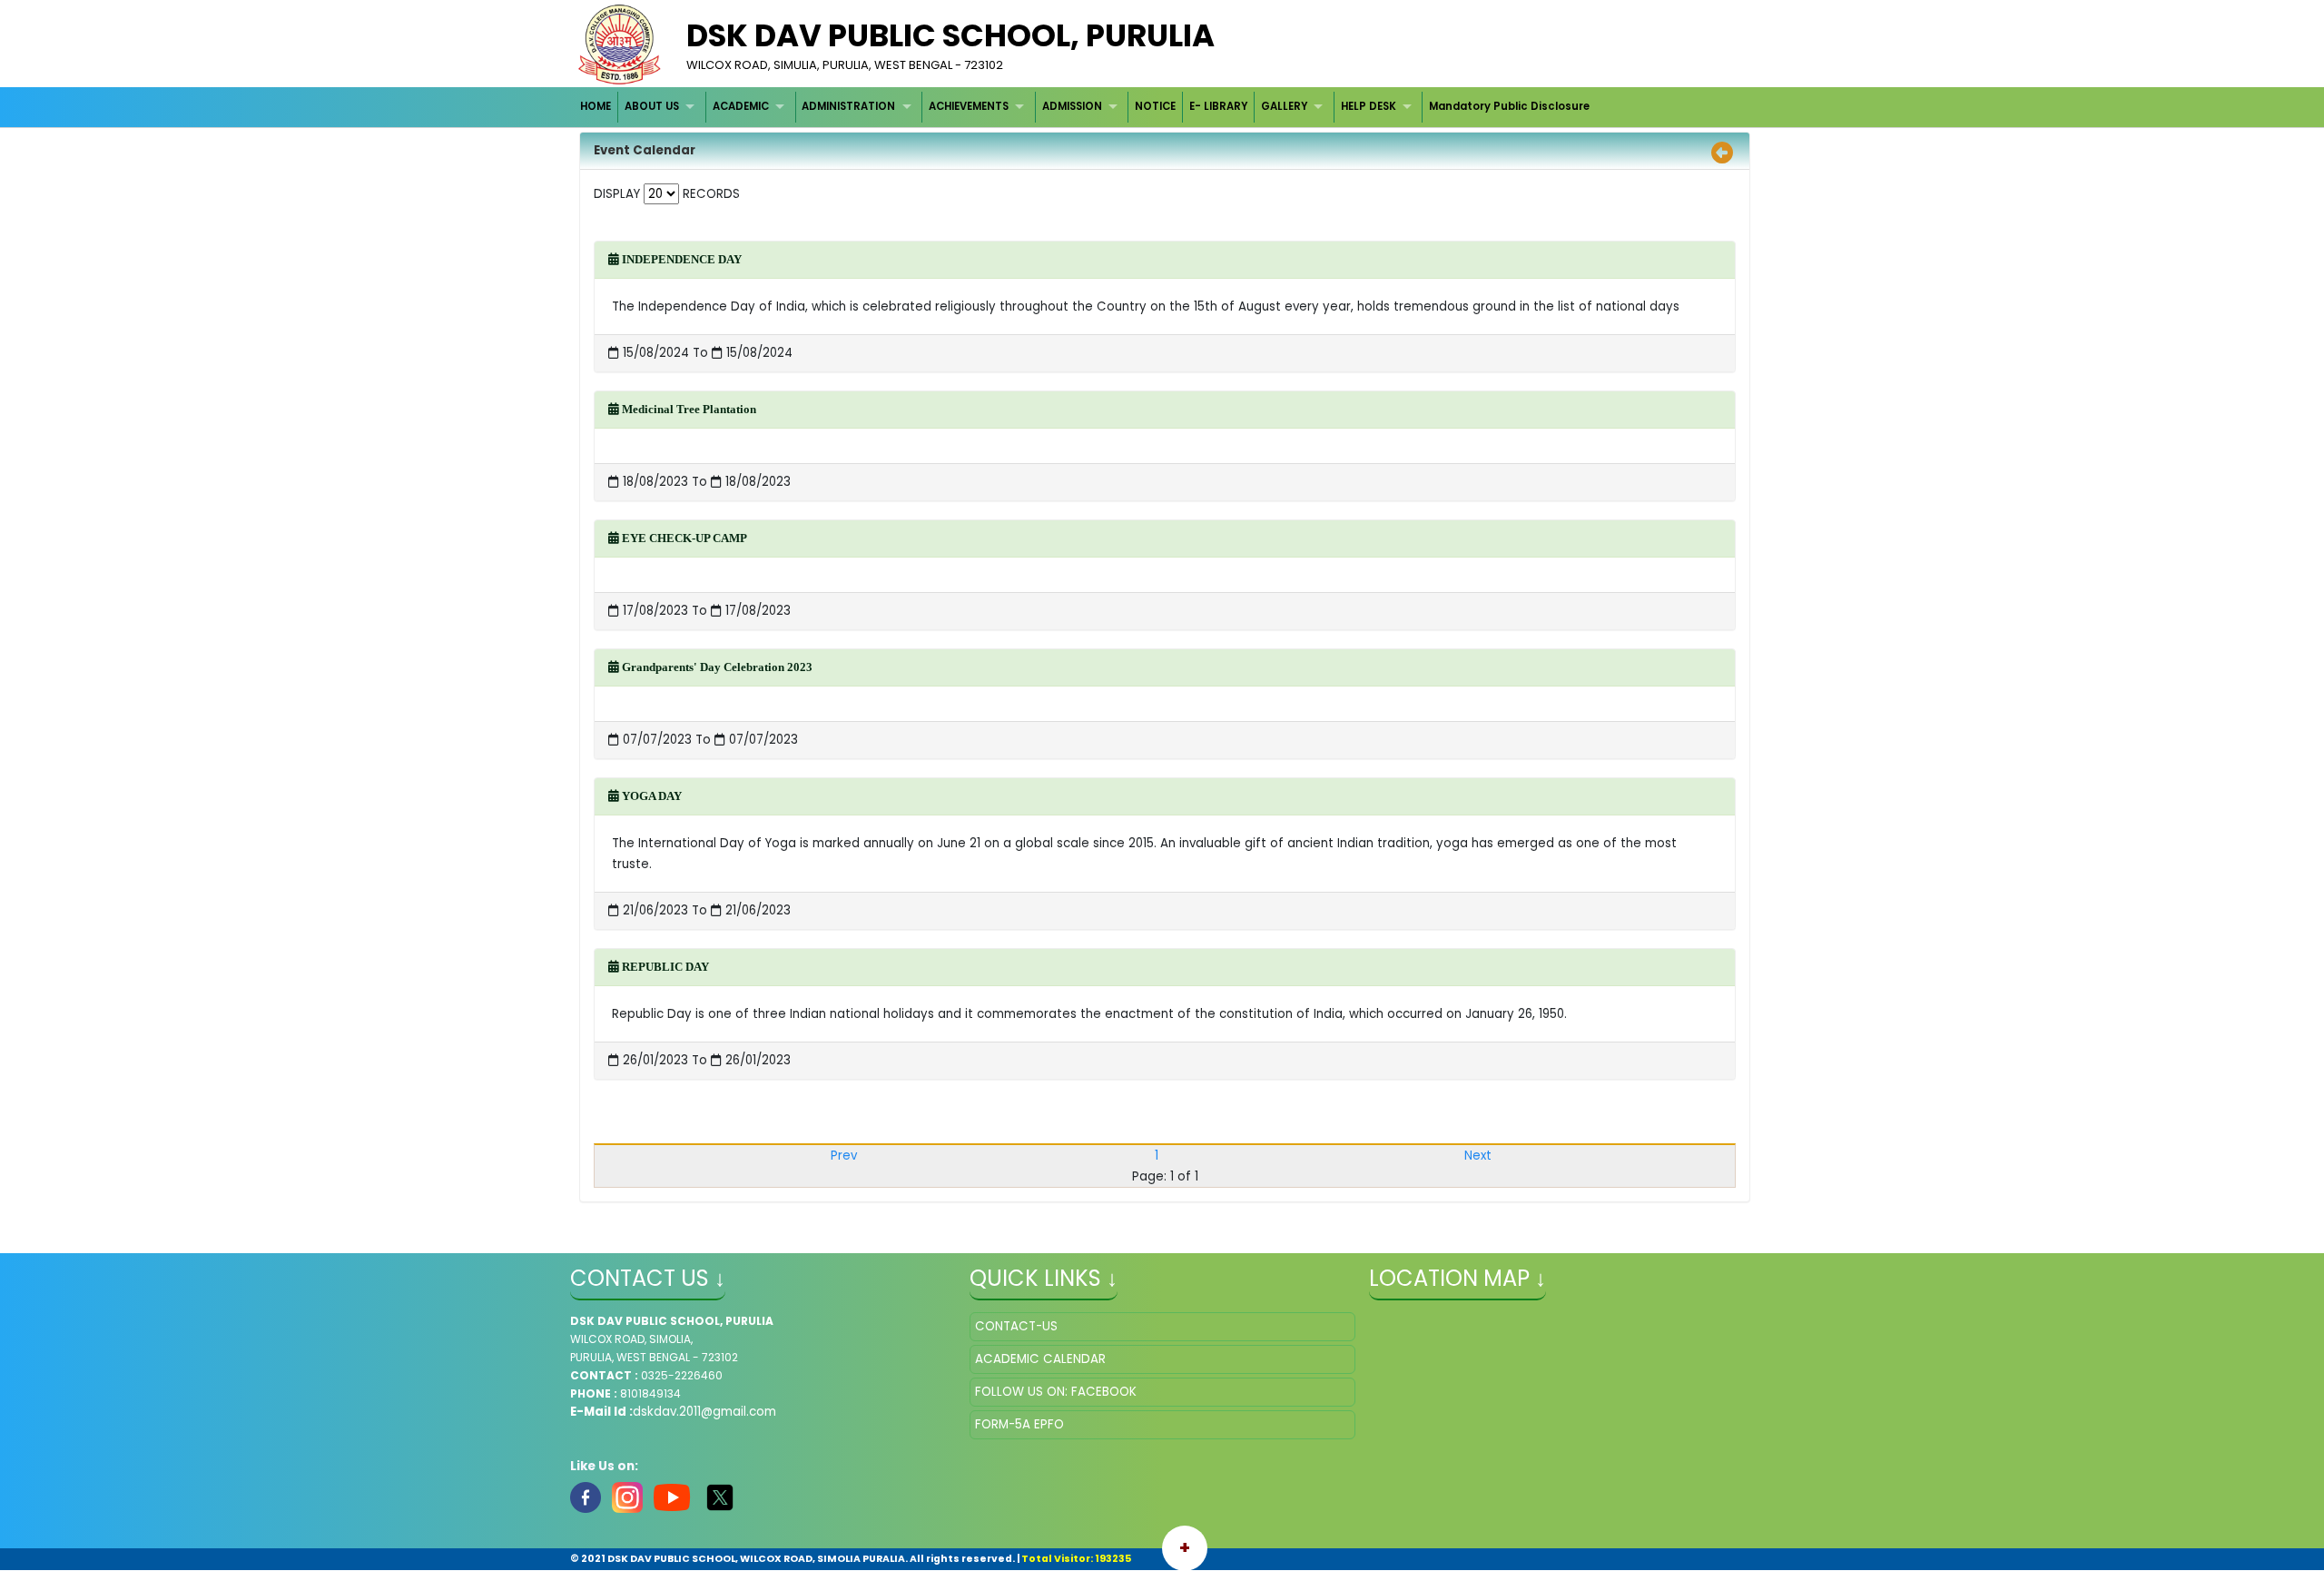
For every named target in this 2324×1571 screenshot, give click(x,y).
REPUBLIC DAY (664, 967)
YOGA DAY (650, 796)
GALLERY (1284, 106)
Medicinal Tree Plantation (688, 409)
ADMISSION (1072, 106)
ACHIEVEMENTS (969, 106)
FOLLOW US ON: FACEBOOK (1056, 1392)
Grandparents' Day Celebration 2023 (716, 667)
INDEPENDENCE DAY (680, 259)
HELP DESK (1369, 106)
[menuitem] (597, 107)
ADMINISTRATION (848, 106)
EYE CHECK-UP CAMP (683, 538)
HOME (596, 106)
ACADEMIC (741, 106)
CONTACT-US (1016, 1326)
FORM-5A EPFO (1019, 1424)
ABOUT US (652, 106)
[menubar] (1086, 107)
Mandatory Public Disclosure (1509, 106)
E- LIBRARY (1218, 106)
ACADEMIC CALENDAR (1040, 1359)
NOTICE (1155, 106)
